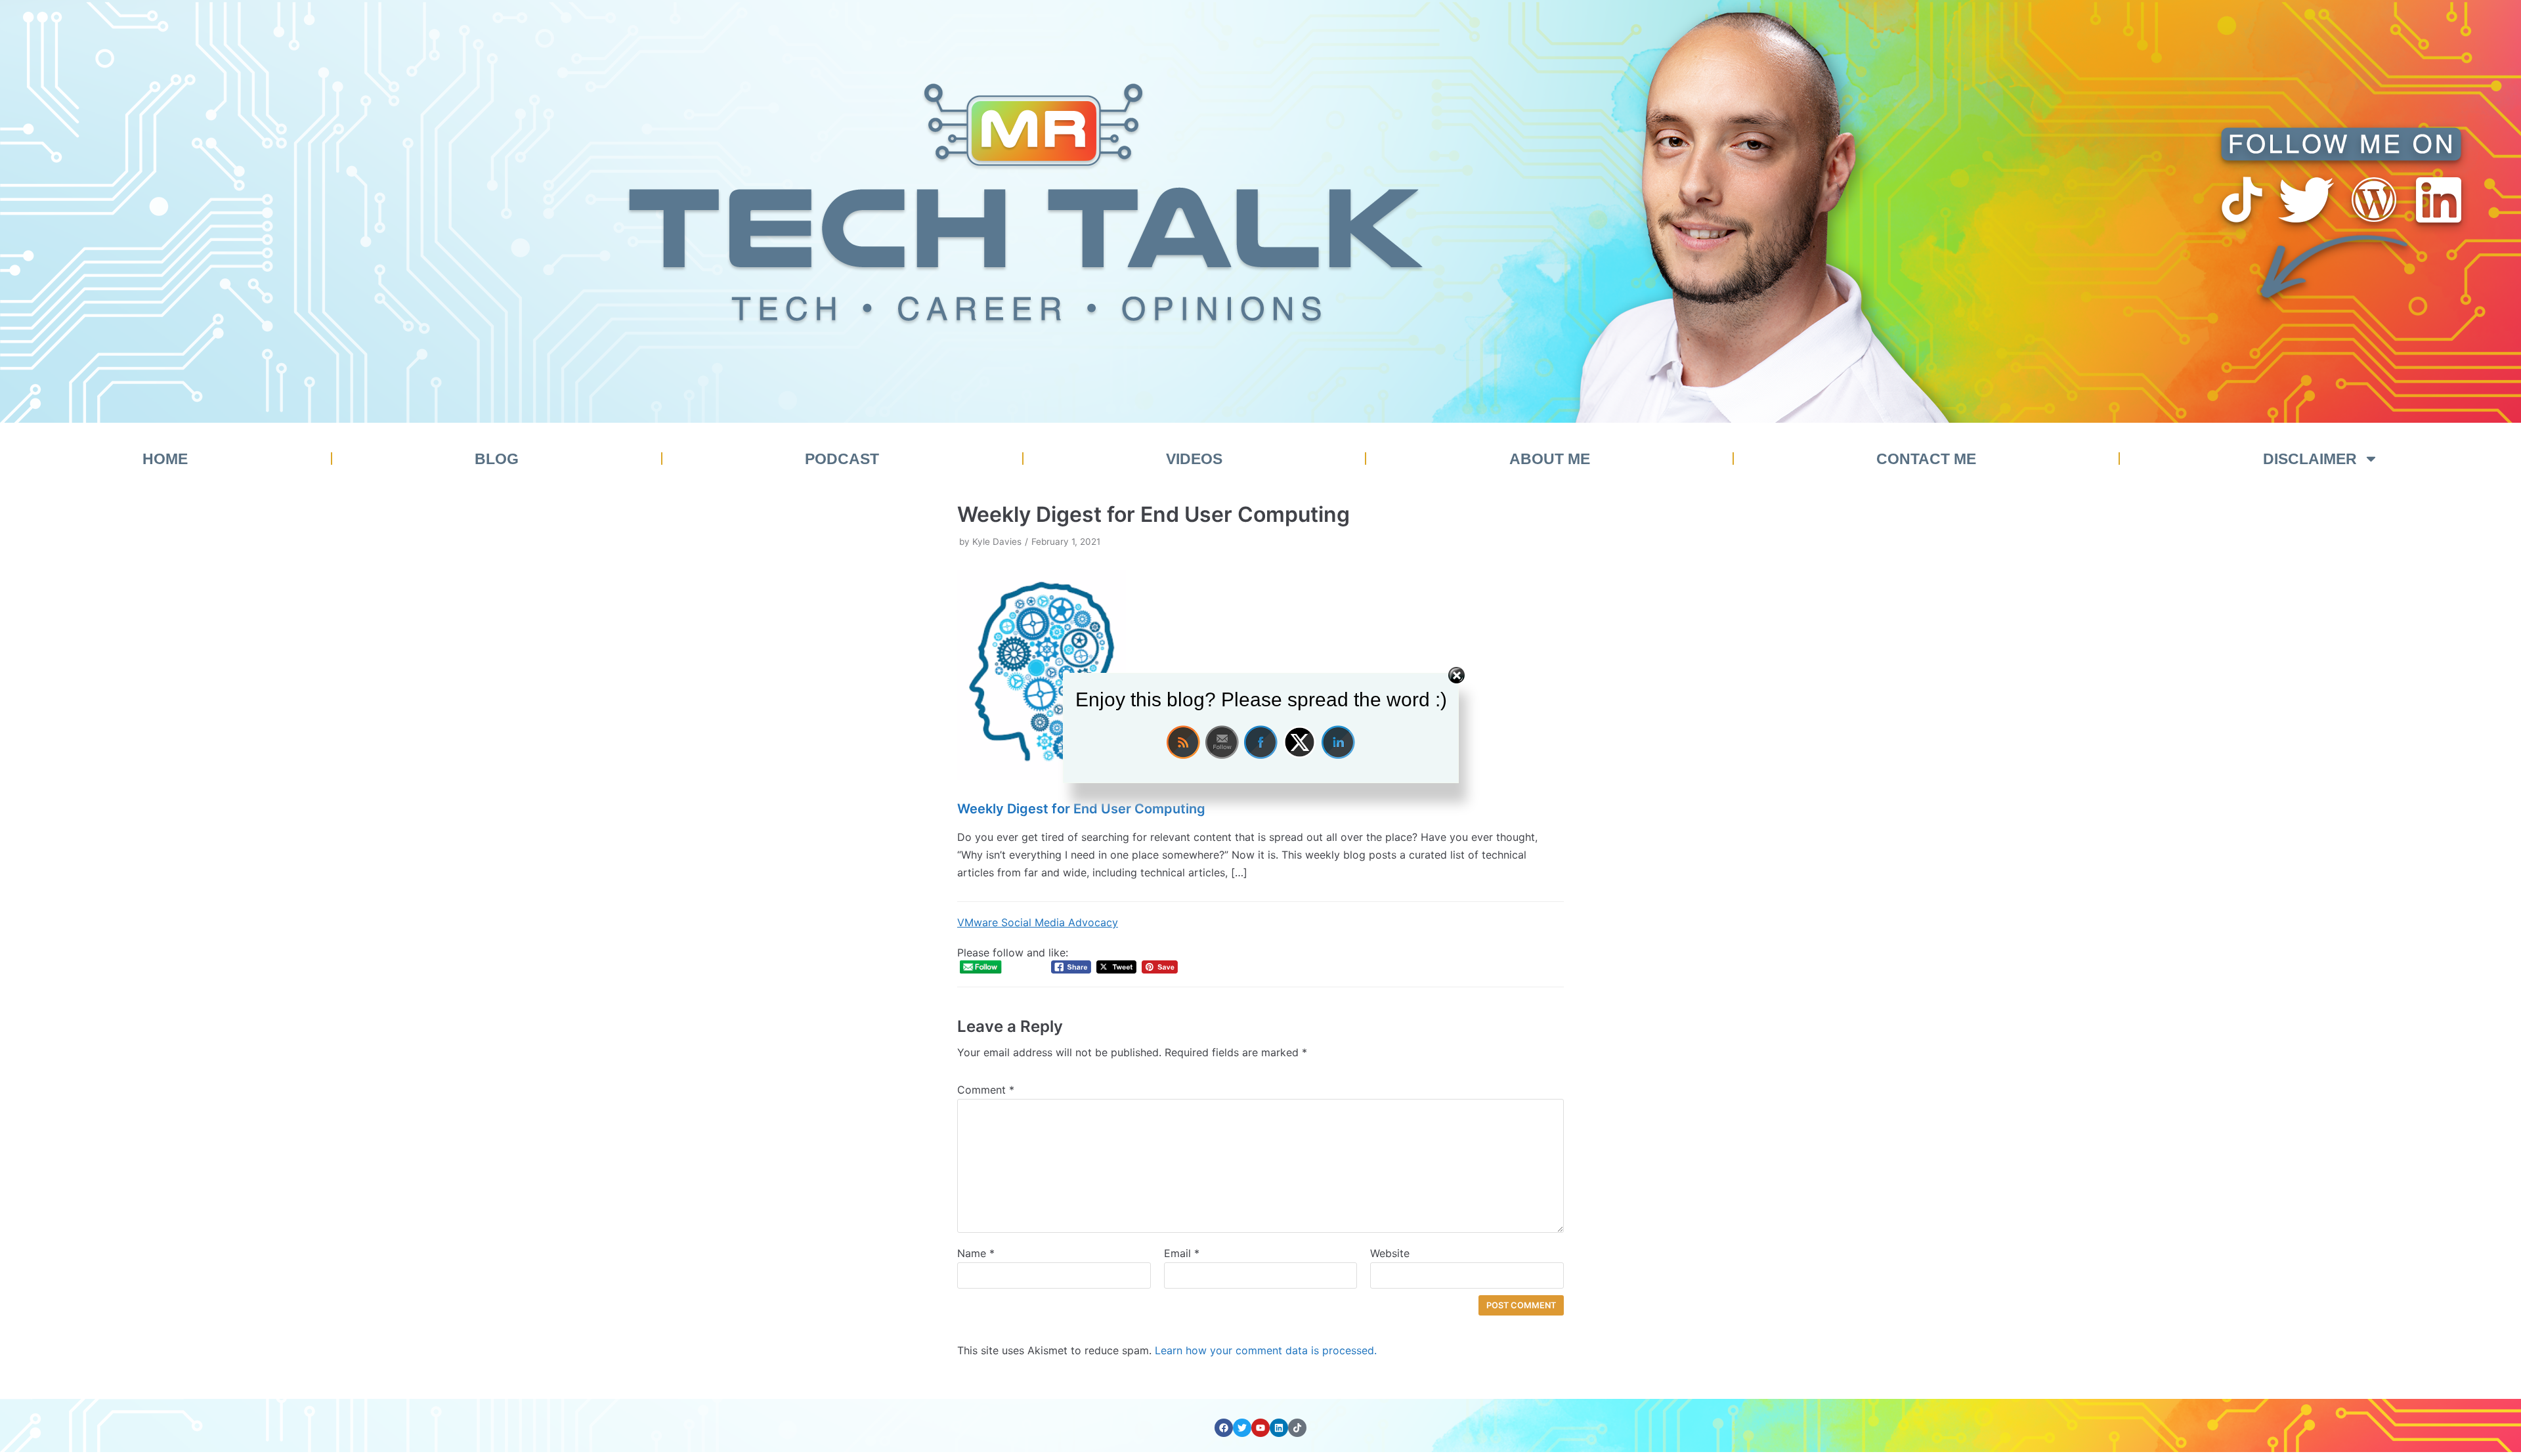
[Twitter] (1242, 1428)
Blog (497, 459)
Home (165, 459)
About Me (1550, 459)
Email (1182, 1253)
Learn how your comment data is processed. (1266, 1350)
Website (1390, 1253)
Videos (1194, 459)
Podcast (842, 459)
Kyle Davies (997, 542)
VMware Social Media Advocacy (1038, 922)
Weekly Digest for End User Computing (1081, 809)
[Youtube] (1260, 1428)
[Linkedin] (1279, 1428)
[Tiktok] (1297, 1428)
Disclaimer (2310, 459)
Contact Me (1926, 459)
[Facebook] (1224, 1428)
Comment (986, 1090)
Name (976, 1253)
